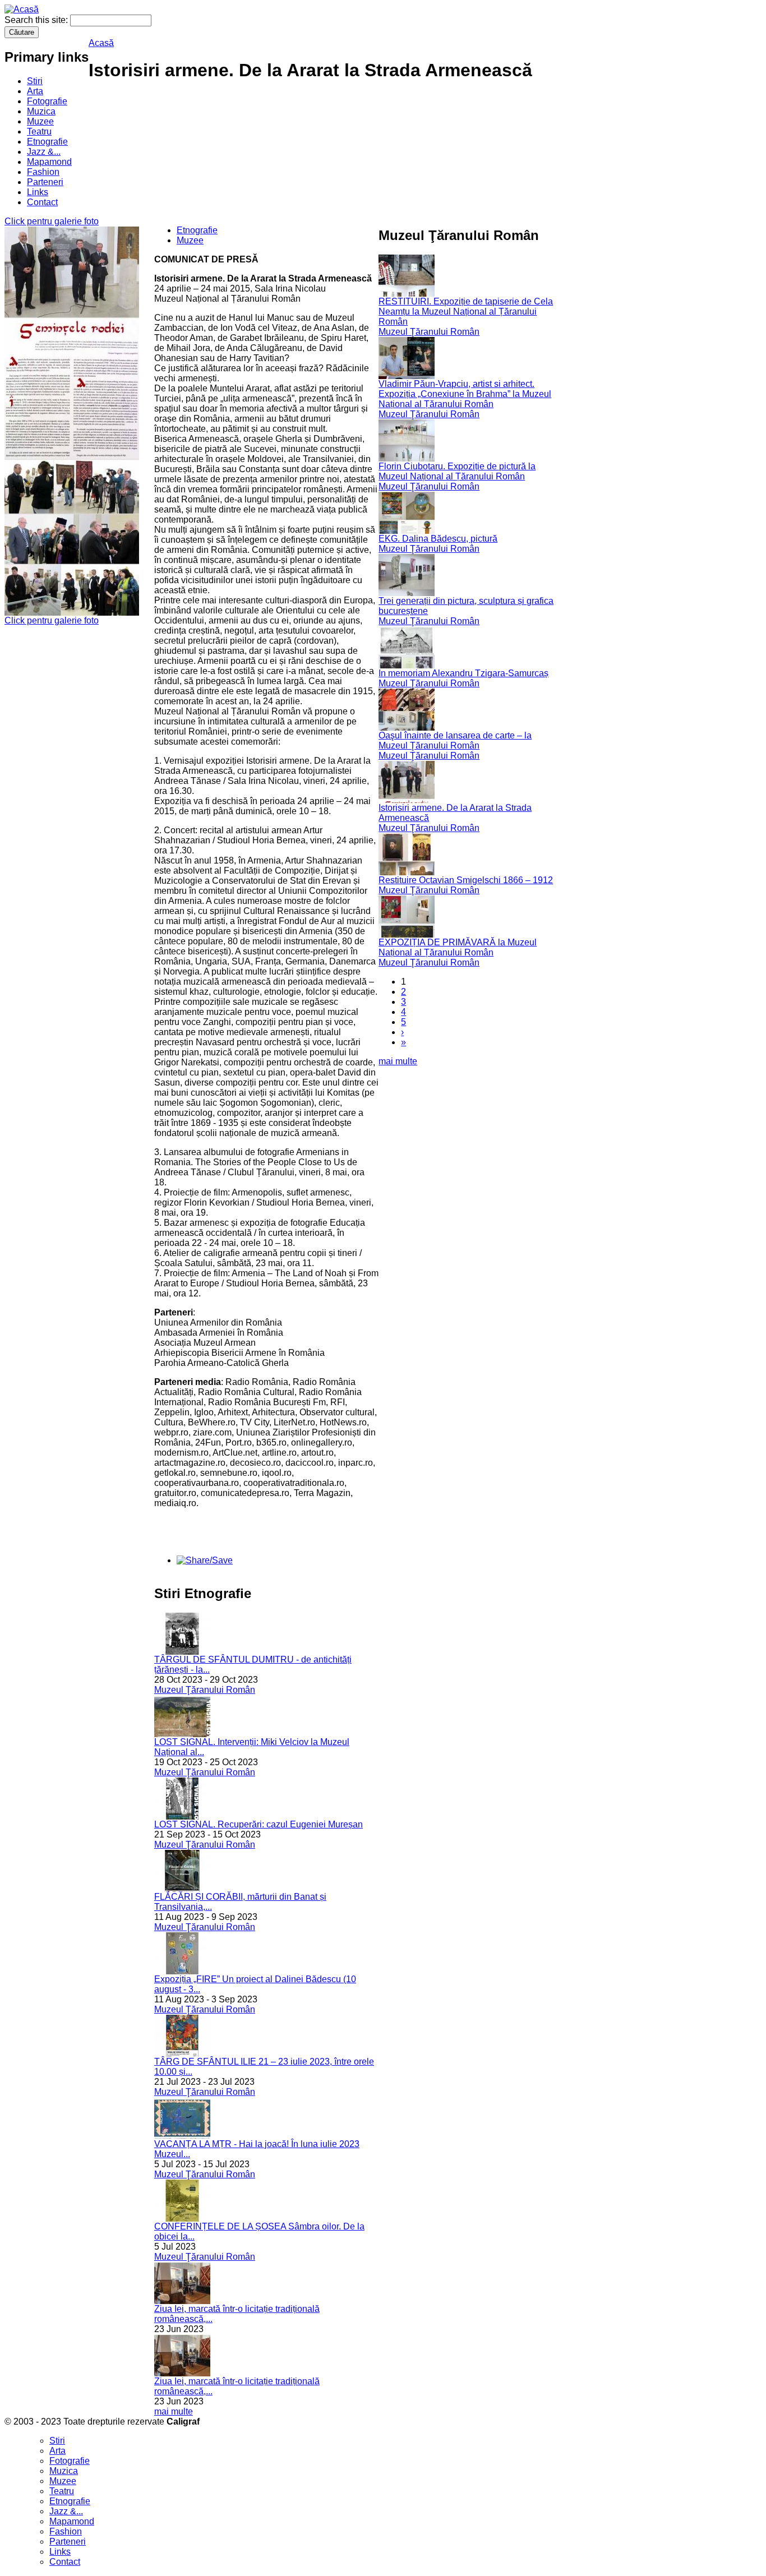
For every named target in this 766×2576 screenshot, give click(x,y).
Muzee (40, 121)
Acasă (101, 43)
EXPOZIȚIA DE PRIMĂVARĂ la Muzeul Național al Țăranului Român (458, 947)
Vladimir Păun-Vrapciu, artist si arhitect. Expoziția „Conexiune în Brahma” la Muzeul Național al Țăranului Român (465, 394)
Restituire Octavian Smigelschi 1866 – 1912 (466, 880)
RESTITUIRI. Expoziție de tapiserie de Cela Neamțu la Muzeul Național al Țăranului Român (466, 311)
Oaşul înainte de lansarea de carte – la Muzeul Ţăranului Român (455, 740)
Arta (35, 91)
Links (38, 192)
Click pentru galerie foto (52, 221)
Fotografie (47, 101)
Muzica (41, 111)
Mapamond (49, 162)
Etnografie (47, 142)
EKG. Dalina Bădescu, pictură (438, 539)
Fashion (43, 172)
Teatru (39, 131)
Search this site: (37, 20)
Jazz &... (44, 152)
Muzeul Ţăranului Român (205, 1690)
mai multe (174, 2411)
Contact (42, 202)
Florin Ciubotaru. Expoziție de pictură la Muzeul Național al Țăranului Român (457, 471)
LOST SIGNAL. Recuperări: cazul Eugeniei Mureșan (259, 1824)
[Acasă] (22, 9)
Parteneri (45, 182)
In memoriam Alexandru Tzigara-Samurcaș (463, 673)
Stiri (35, 81)
